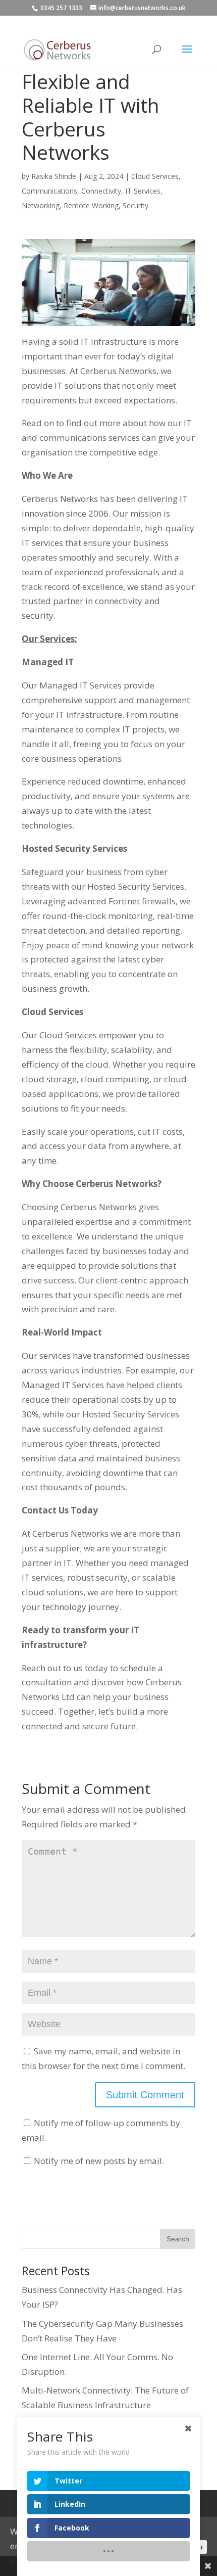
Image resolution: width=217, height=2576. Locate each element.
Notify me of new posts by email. (99, 2161)
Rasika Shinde (54, 176)
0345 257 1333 (61, 8)
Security (135, 205)
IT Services (143, 191)
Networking (41, 205)
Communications (49, 191)
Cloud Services (155, 176)
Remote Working (91, 205)
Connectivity (101, 191)
